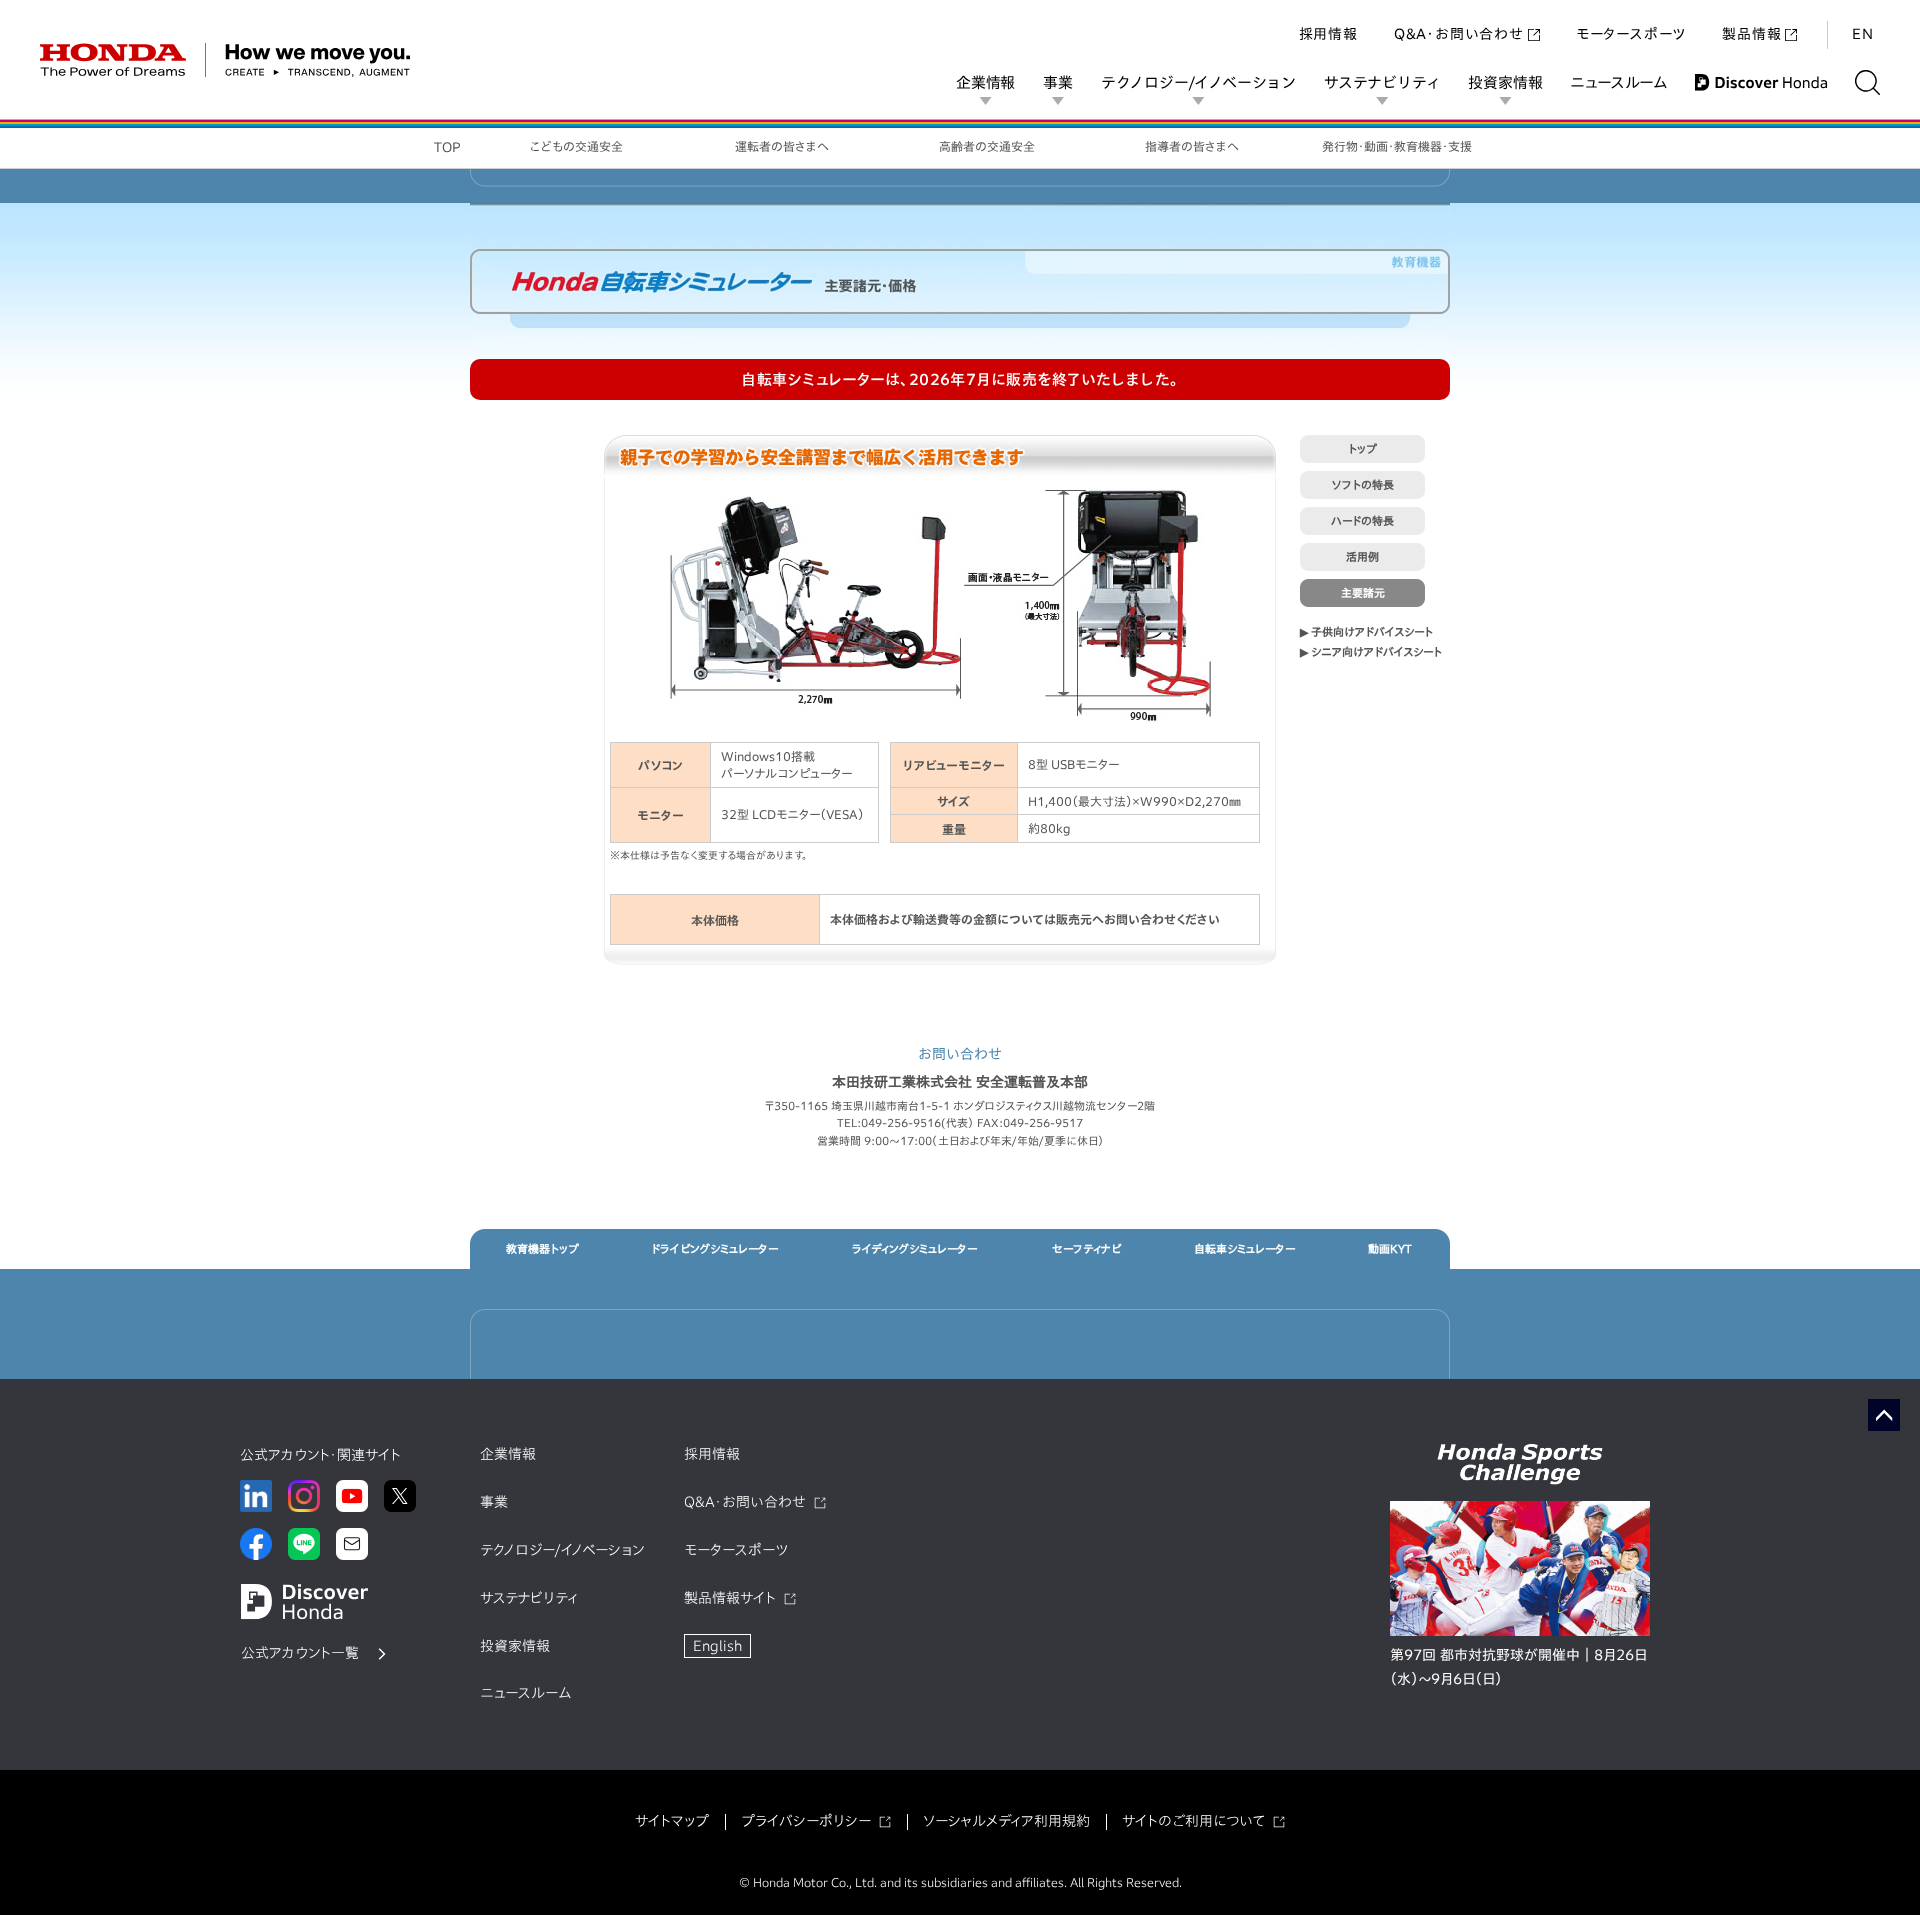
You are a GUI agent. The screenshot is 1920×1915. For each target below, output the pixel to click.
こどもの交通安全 (576, 146)
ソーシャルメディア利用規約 (1006, 1821)
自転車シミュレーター (1244, 1248)
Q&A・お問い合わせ (1459, 34)
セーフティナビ (1086, 1248)
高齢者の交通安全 (987, 146)
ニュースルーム (1618, 82)
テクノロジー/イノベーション (1198, 82)
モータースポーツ (1631, 34)
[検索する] (1867, 82)
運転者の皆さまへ (782, 146)
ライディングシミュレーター (914, 1248)
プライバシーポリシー (806, 1821)
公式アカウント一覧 (300, 1653)
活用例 (1362, 556)
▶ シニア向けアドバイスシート (1371, 651)
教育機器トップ (542, 1248)
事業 (1058, 82)
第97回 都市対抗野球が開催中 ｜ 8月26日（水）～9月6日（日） (1518, 1667)
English (717, 1646)
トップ (1362, 448)
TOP (447, 147)
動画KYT (1390, 1248)
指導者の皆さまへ (1192, 146)
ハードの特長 (1362, 520)
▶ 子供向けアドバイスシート (1366, 631)
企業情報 (985, 82)
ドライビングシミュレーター (714, 1248)
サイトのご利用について (1193, 1821)
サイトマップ (672, 1821)
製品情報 (1751, 34)
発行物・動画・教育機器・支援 (1397, 146)
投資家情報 (1505, 82)
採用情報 (1328, 34)
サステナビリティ (1382, 82)
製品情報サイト (730, 1598)
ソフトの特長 (1363, 484)
